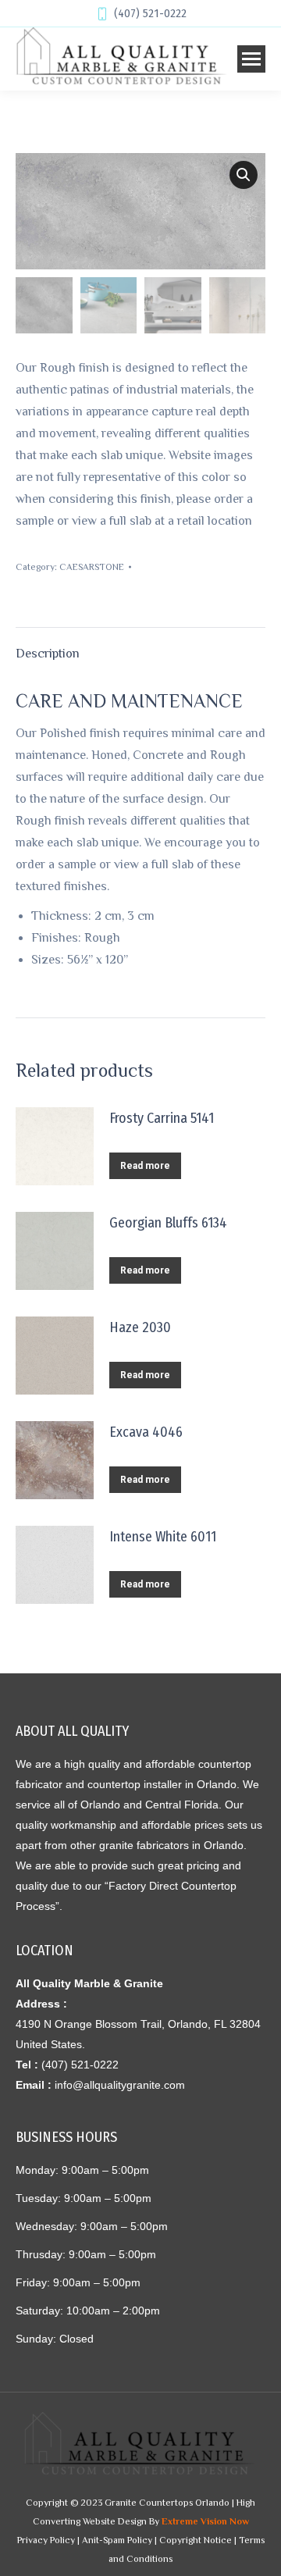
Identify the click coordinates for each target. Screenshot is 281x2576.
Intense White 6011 (163, 1537)
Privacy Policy (46, 2540)
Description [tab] (48, 654)
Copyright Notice (196, 2540)
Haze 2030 (140, 1327)
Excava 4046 (146, 1432)
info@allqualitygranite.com (120, 2085)
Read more (145, 1166)
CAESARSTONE (92, 567)
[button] (244, 175)
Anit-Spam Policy (117, 2540)
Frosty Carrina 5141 (162, 1118)
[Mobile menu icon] (251, 59)
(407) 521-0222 (150, 14)
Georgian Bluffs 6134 (168, 1223)
